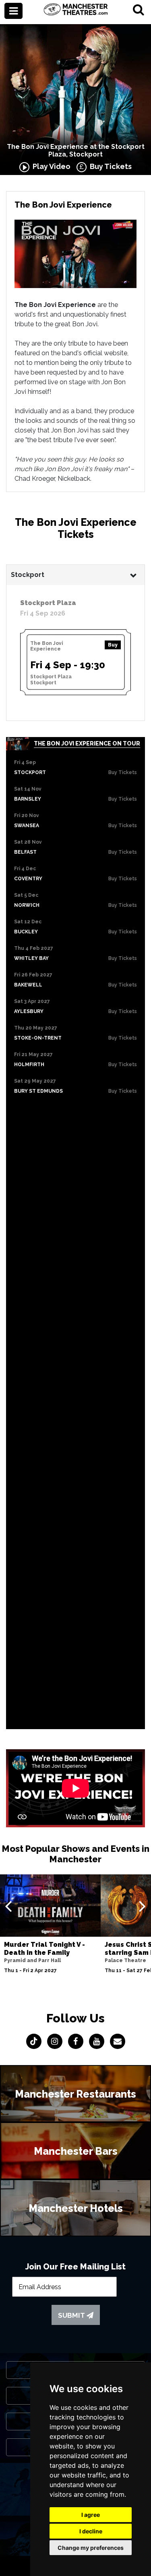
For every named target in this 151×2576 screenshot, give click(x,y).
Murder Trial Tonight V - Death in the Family (44, 1948)
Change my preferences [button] (91, 2548)
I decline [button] (91, 2531)
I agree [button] (91, 2515)
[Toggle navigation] (13, 11)
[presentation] (8, 1906)
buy (113, 645)
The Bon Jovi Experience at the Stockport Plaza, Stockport (76, 150)
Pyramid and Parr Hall (32, 1960)
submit (72, 2315)
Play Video (50, 166)
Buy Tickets (109, 166)
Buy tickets (123, 772)
